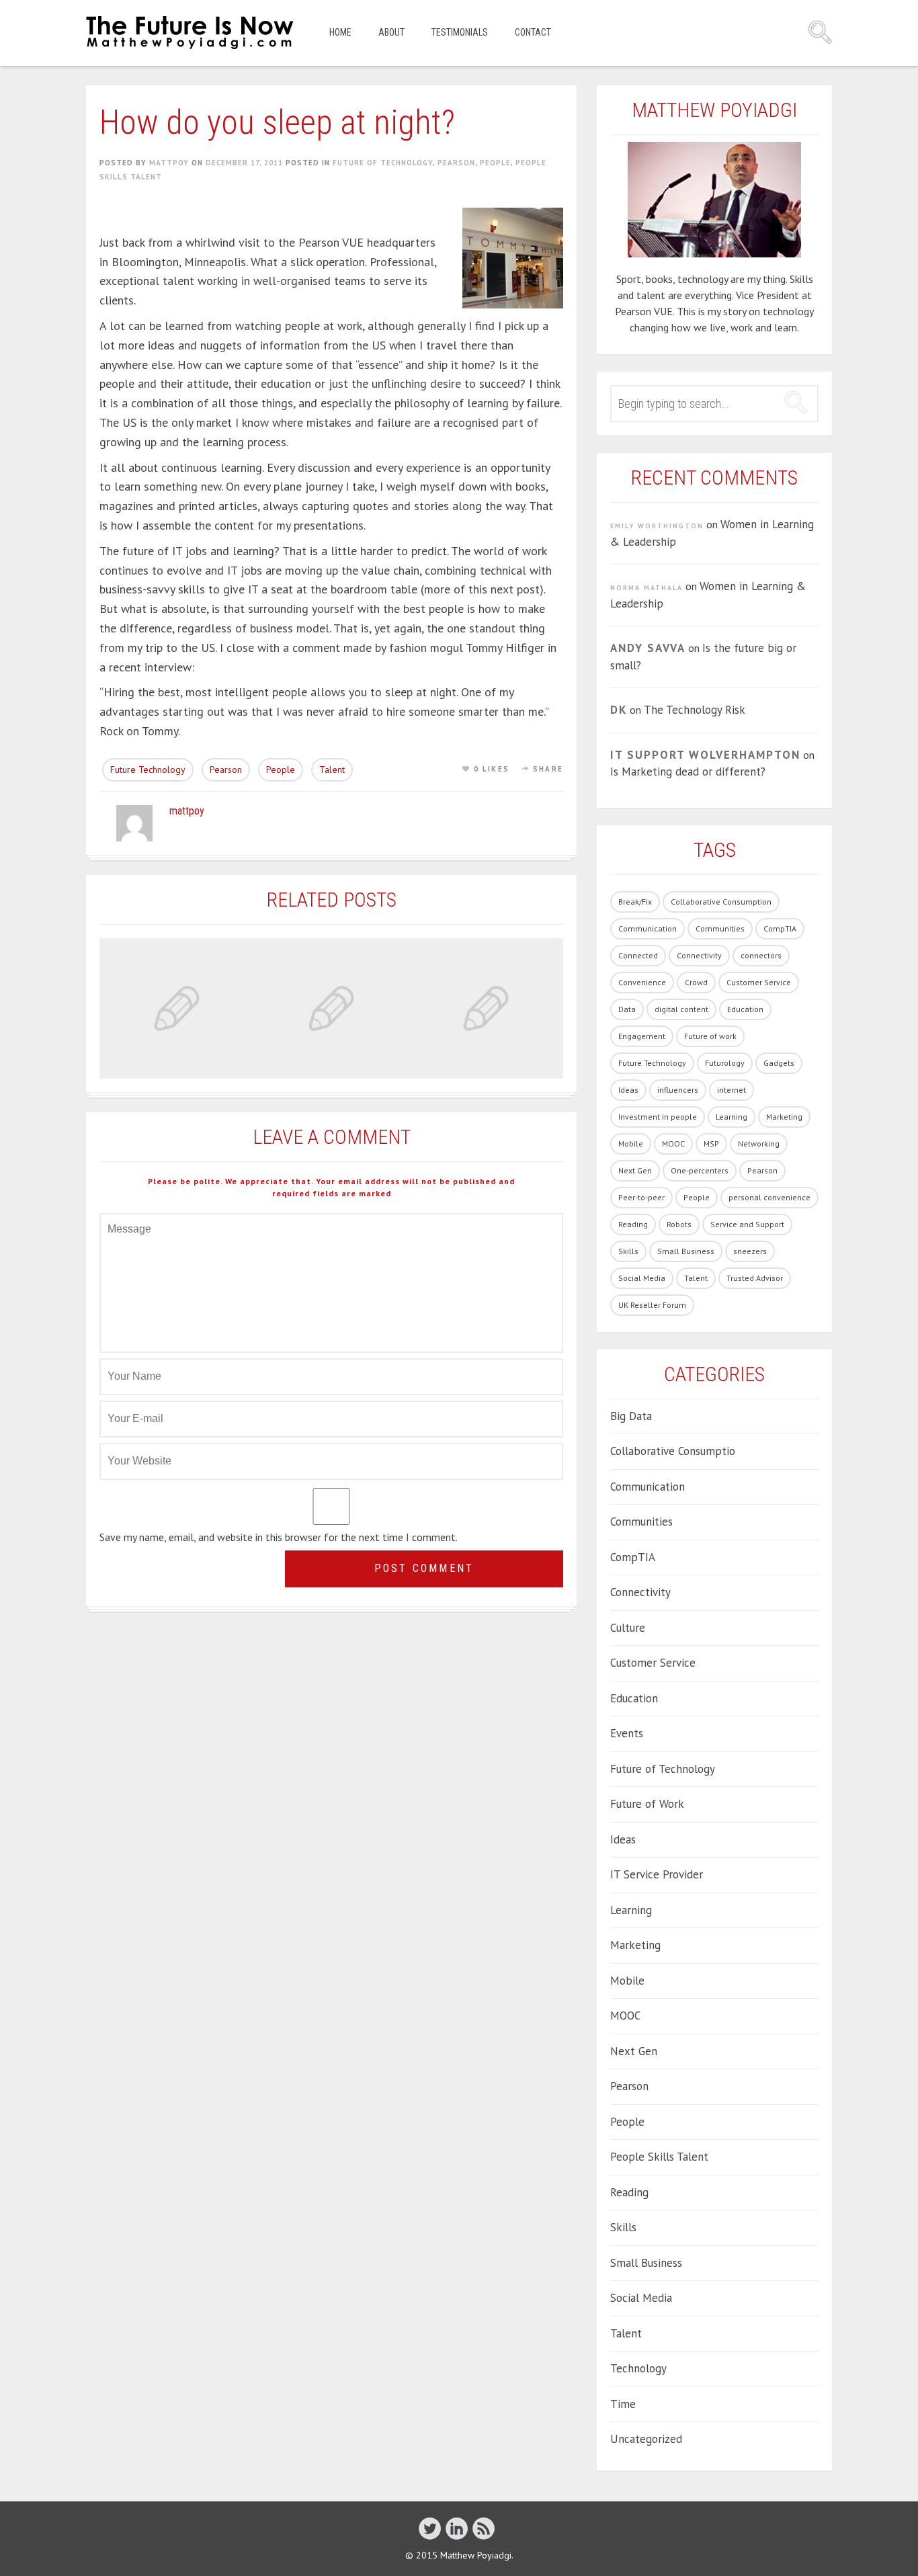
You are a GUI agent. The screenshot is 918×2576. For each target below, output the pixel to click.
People (495, 163)
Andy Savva (648, 648)
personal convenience (769, 1197)
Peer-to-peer (641, 1197)
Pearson (456, 163)
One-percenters (700, 1170)
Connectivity (699, 955)
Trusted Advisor (755, 1278)
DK (619, 710)
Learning (732, 1117)
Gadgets (779, 1063)
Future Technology (148, 770)
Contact (533, 32)
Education (745, 1009)
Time (623, 2404)
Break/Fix (635, 902)
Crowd (696, 982)
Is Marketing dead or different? (688, 772)
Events (627, 1733)
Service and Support (747, 1224)
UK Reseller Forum (652, 1305)
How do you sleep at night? (277, 122)
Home (340, 32)
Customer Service (759, 982)
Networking (759, 1144)
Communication (648, 928)
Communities (720, 928)
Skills (628, 1251)
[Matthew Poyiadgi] (191, 33)
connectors (761, 955)
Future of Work (647, 1804)
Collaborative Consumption (721, 902)
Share (548, 769)
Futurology (725, 1063)
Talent (332, 770)
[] (484, 2528)
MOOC (673, 1144)
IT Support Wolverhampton (705, 755)
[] (457, 2528)
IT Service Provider (657, 1874)
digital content (681, 1009)
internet (732, 1090)
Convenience (642, 982)
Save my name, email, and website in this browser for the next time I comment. (279, 1537)
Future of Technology (383, 163)
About (391, 32)
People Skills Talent (659, 2157)
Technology (638, 2368)
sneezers (750, 1251)
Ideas (628, 1090)
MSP (711, 1144)
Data (627, 1009)
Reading (633, 1224)
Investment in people (658, 1117)
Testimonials (460, 32)
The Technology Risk (695, 710)
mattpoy (169, 163)
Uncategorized (646, 2439)
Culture (628, 1628)
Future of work (710, 1036)
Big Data (631, 1416)
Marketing (784, 1117)
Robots (679, 1224)
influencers (678, 1090)
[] (430, 2528)
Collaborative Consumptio (673, 1451)
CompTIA (780, 928)
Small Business (686, 1251)
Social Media (642, 1278)
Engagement (642, 1036)
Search (820, 32)
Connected (638, 955)
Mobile (631, 1144)
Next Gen (635, 1170)
